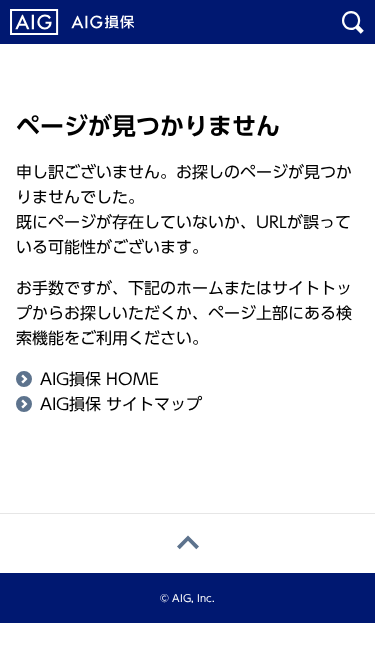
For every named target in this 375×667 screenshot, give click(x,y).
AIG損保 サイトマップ (121, 404)
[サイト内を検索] (353, 22)
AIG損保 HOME (99, 379)
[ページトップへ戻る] (187, 543)
